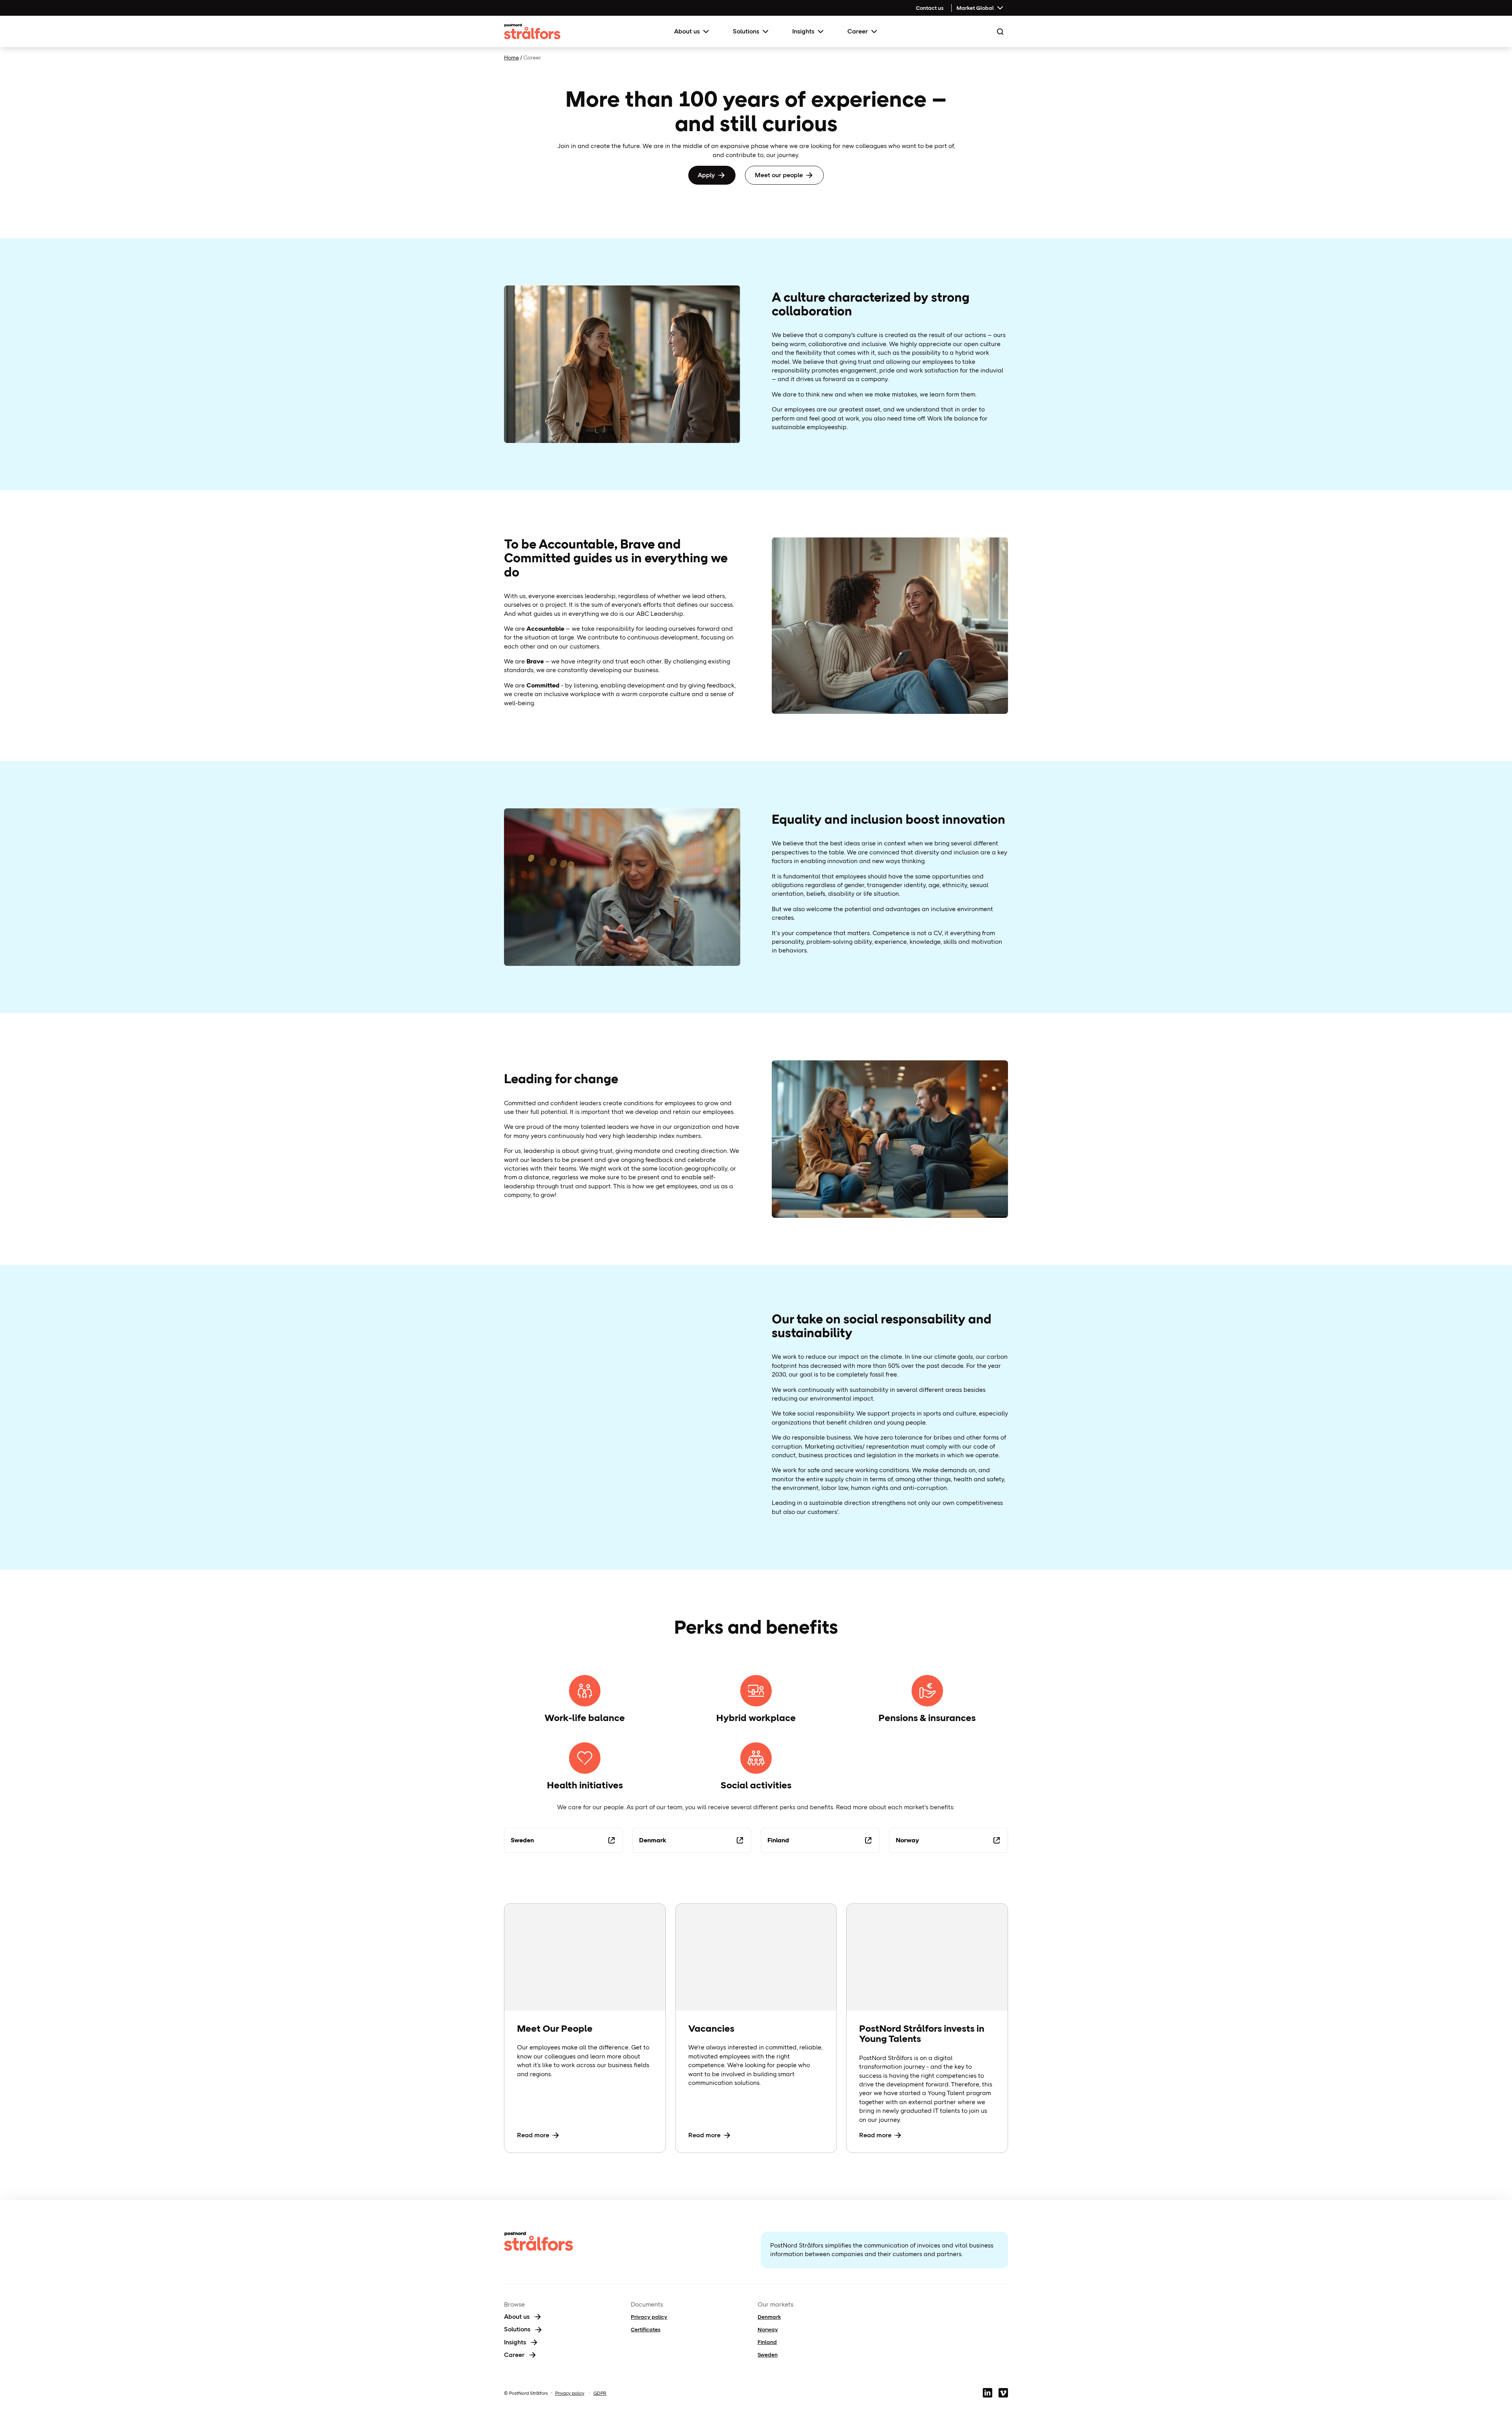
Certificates (646, 2329)
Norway (768, 2329)
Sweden (768, 2355)
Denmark (769, 2317)
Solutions (746, 31)
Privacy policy (649, 2317)
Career (858, 31)
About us (687, 31)
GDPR (600, 2393)
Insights (803, 31)
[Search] (1000, 31)
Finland (767, 2342)
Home (511, 57)
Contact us (930, 8)
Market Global (975, 8)
